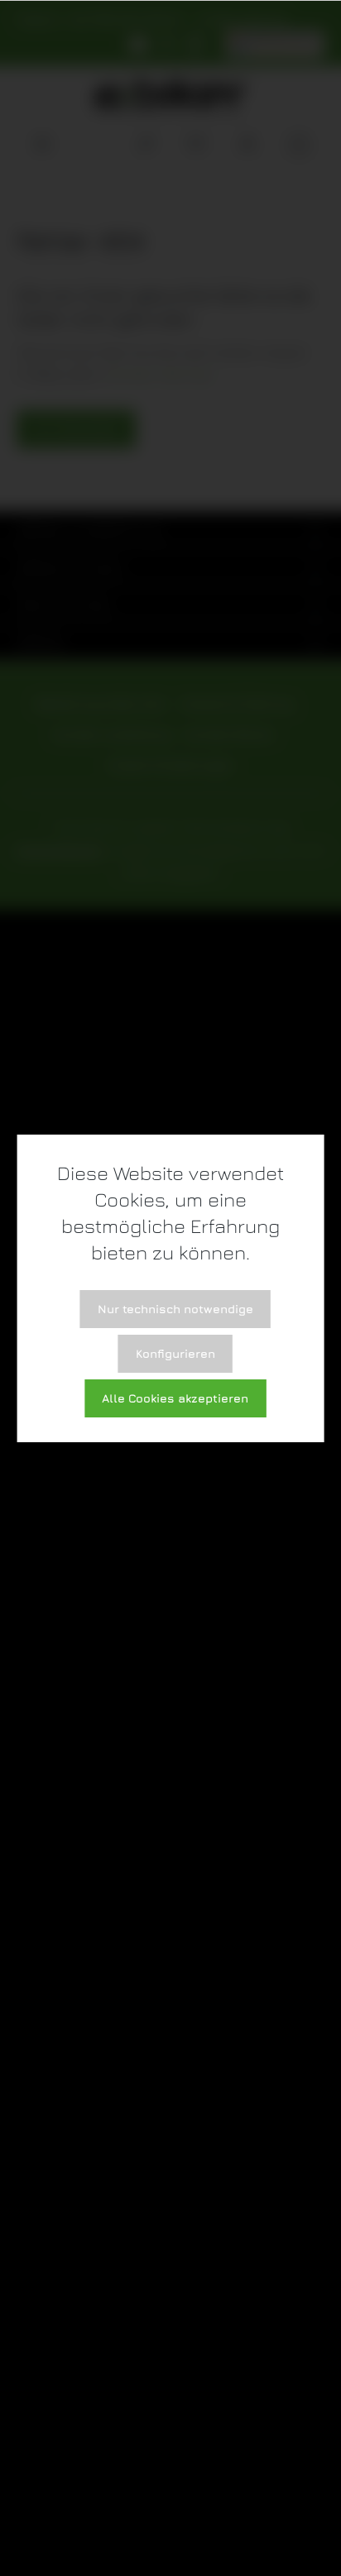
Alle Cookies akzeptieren (175, 1398)
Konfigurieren (175, 1353)
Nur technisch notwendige (175, 1309)
